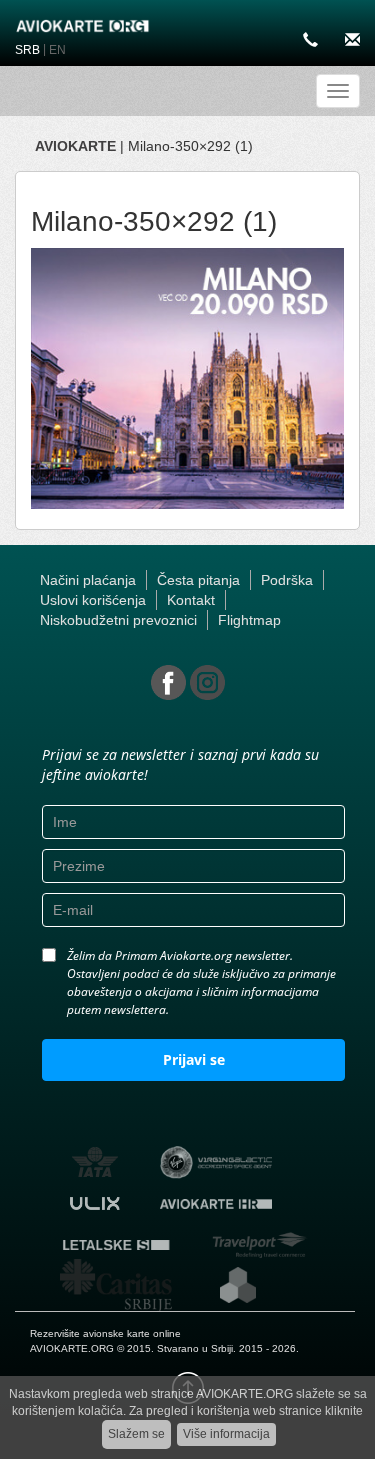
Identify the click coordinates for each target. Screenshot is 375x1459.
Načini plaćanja (88, 580)
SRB (27, 50)
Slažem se (136, 1434)
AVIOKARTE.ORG (72, 1348)
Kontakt (191, 600)
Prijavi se (194, 1059)
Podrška (287, 580)
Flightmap (249, 620)
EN (57, 50)
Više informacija (226, 1434)
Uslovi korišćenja (93, 600)
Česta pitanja (198, 580)
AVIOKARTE (75, 146)
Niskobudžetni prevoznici (118, 620)
